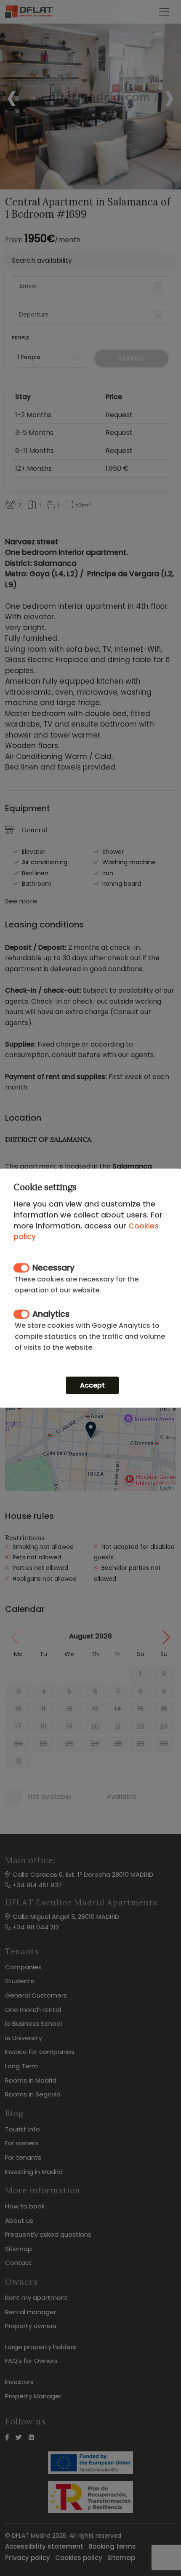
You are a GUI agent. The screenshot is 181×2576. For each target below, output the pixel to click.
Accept (92, 1385)
